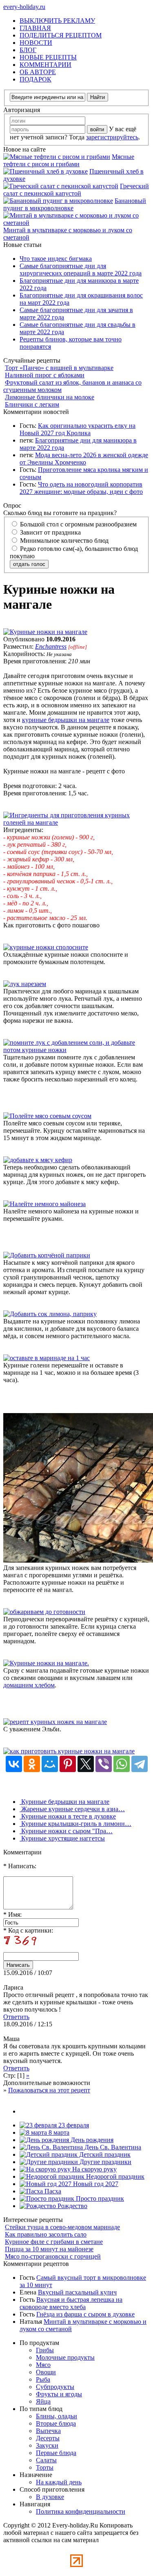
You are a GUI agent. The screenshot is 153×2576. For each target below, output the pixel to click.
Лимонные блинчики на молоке (50, 397)
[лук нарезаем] (25, 984)
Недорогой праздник (114, 2176)
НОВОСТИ (36, 43)
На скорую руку (94, 2169)
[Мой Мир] (50, 1764)
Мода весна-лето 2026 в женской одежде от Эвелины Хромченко (84, 459)
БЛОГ (28, 50)
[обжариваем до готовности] (44, 1612)
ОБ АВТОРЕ (38, 72)
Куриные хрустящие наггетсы (62, 1838)
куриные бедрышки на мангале (66, 720)
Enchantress (51, 646)
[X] (86, 1764)
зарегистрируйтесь (112, 137)
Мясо (43, 2365)
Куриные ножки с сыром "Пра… (66, 1831)
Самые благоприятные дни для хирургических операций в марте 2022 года (81, 270)
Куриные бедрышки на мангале (64, 1802)
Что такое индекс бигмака (56, 259)
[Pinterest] (68, 1764)
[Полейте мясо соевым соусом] (47, 1116)
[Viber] (104, 1764)
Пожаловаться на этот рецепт (49, 2090)
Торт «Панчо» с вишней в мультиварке (59, 368)
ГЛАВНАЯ (35, 28)
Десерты (48, 2438)
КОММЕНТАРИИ (45, 65)
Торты (45, 2467)
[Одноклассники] (32, 1764)
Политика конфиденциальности (81, 2511)
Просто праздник (99, 2198)
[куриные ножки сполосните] (46, 947)
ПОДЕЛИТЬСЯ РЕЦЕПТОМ (61, 35)
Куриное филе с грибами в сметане (54, 2242)
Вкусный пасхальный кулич (77, 2292)
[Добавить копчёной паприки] (47, 1255)
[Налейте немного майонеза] (44, 1204)
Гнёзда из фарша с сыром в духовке (85, 2314)
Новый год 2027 (95, 2184)
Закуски (47, 2445)
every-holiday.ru (24, 7)
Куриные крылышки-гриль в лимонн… (75, 1824)
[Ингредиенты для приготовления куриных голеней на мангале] (76, 822)
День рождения (91, 2140)
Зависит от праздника (50, 532)
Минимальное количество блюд (63, 541)
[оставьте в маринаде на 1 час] (47, 1358)
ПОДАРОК (35, 79)
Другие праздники (105, 2162)
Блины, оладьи (57, 2416)
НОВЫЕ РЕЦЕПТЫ (48, 57)
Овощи (46, 2372)
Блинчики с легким (32, 404)
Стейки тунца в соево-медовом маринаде (62, 2227)
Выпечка (48, 2431)
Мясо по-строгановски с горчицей (53, 2256)
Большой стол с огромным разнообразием (78, 524)
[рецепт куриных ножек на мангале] (55, 1722)
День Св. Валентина (112, 2147)
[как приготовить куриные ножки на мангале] (69, 1751)
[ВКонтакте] (14, 1764)
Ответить (16, 2017)
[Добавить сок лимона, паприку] (50, 1314)
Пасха (52, 2191)
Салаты (46, 2460)
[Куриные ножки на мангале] (45, 632)
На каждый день (59, 2482)
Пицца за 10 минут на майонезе (49, 2249)
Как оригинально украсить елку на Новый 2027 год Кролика (78, 429)
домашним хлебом (29, 1685)
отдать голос (29, 564)
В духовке (50, 2497)
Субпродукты (55, 2387)
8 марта (58, 2132)
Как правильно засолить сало (46, 2234)
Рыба (43, 2379)
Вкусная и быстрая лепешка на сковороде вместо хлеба (71, 2303)
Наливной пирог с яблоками (45, 375)
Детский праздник (104, 2154)
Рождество (72, 2206)
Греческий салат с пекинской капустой (76, 190)
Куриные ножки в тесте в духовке (68, 1816)
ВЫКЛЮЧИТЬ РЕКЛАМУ (57, 21)
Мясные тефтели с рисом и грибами (69, 160)
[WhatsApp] (122, 1764)
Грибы (45, 2350)
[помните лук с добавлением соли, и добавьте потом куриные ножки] (76, 1050)
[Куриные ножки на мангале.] (46, 1663)
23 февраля (73, 2125)
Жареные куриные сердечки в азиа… (72, 1809)
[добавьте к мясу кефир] (38, 1160)
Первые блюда (56, 2453)
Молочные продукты (65, 2357)
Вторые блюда (56, 2423)
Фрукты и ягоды (59, 2394)
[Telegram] (140, 1764)
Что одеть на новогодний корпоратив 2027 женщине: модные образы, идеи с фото (81, 488)
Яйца (43, 2401)
